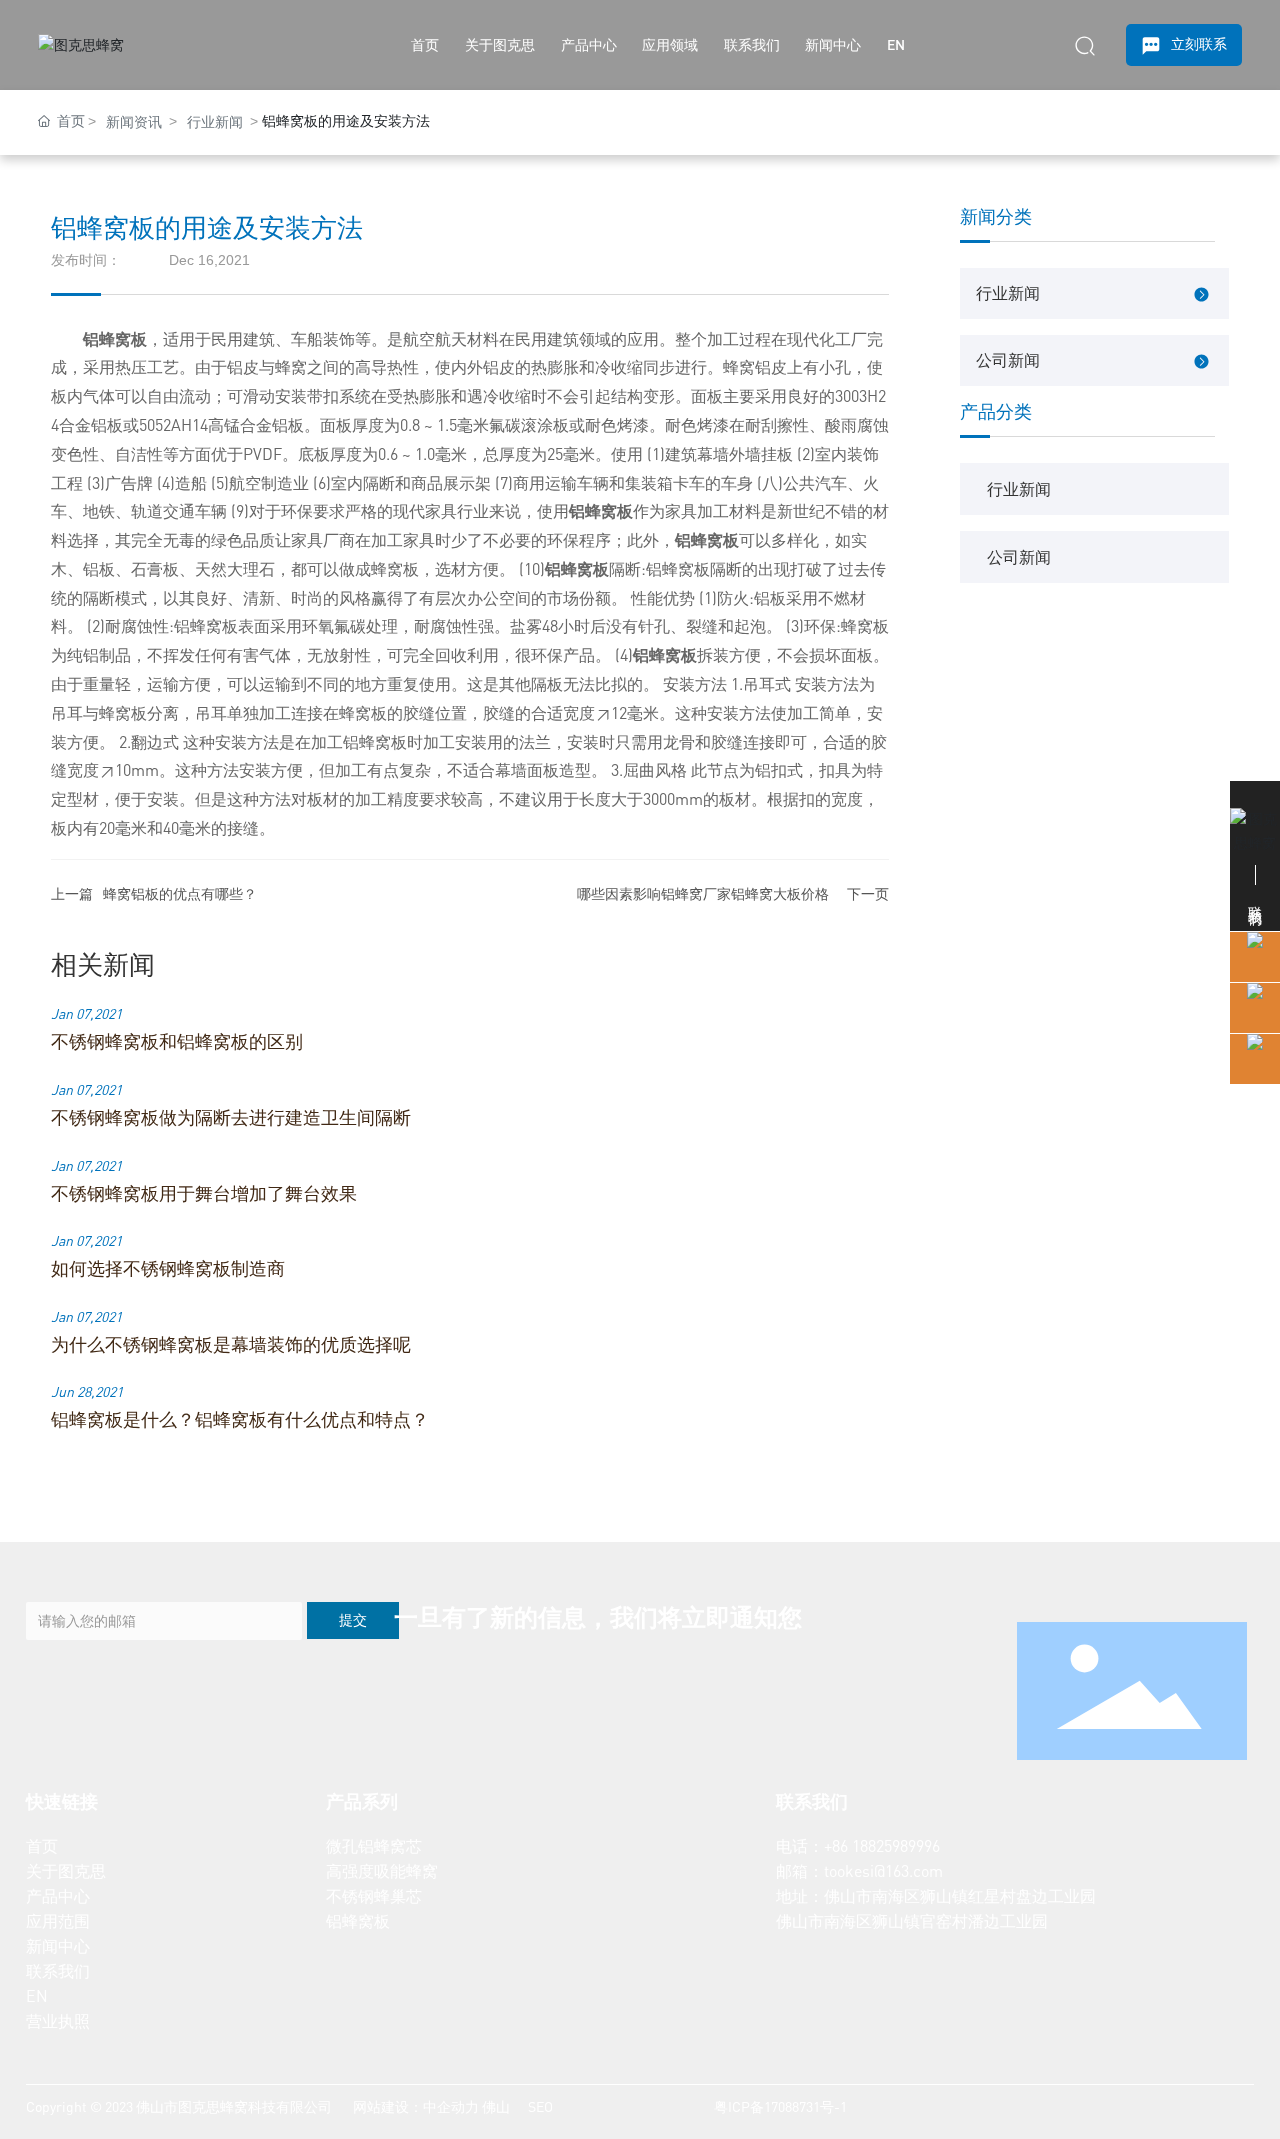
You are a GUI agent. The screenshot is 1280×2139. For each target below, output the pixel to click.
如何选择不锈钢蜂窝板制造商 (168, 1268)
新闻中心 (58, 1946)
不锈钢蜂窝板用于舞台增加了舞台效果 (204, 1193)
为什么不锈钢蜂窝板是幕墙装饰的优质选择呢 (231, 1344)
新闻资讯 (134, 122)
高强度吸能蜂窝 (382, 1871)
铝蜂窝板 (358, 1921)
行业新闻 (215, 122)
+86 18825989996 (882, 1846)
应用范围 (58, 1921)
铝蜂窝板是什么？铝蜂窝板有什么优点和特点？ (240, 1419)
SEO (539, 2106)
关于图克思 (66, 1871)
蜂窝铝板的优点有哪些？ (180, 893)
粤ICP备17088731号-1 (780, 2106)
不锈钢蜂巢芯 (374, 1896)
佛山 (496, 2106)
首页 (42, 1846)
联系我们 (58, 1971)
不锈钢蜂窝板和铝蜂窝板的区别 (177, 1041)
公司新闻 (1008, 360)
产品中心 (58, 1896)
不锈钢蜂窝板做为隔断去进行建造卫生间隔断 (231, 1117)
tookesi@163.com (883, 1871)
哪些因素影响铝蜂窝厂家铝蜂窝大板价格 (703, 893)
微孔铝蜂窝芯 (374, 1846)
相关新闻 (103, 963)
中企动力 (451, 2106)
